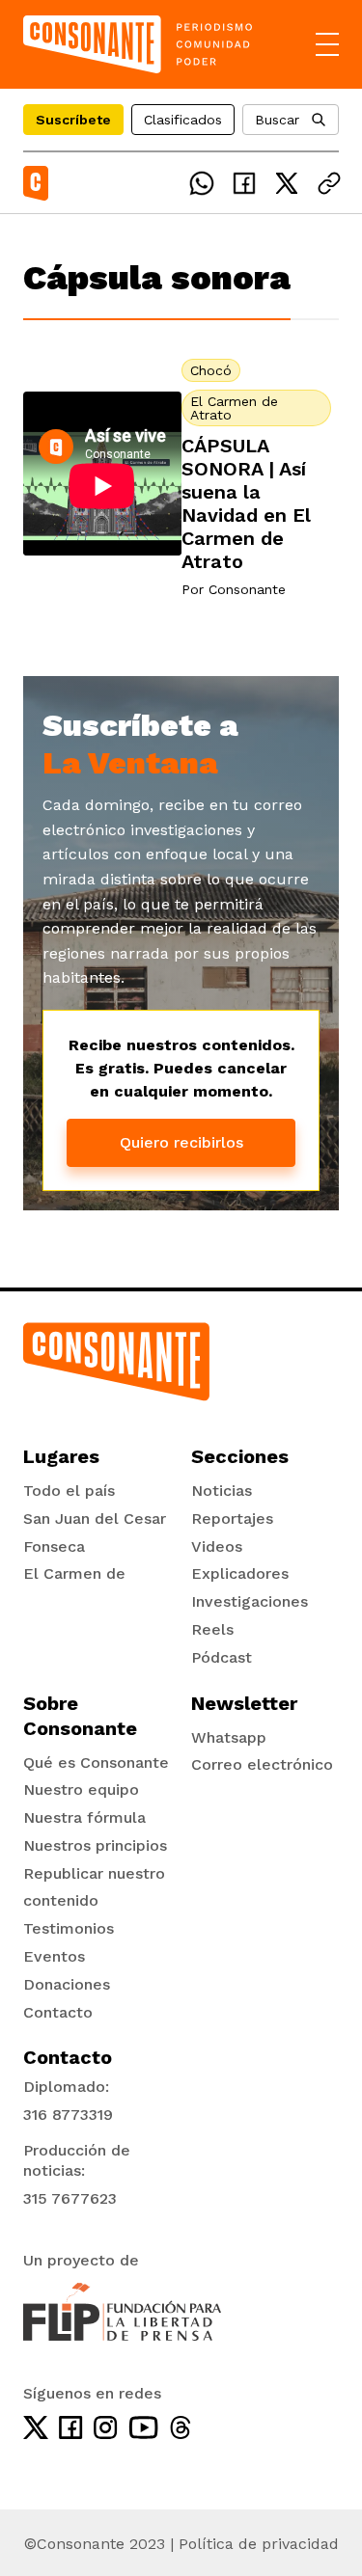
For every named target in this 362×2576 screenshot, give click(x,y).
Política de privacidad (259, 2544)
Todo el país (69, 1491)
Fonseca (54, 1546)
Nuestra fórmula (84, 1817)
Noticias (222, 1491)
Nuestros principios (95, 1845)
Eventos (54, 1956)
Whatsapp (229, 1737)
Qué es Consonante (96, 1763)
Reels (212, 1629)
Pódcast (222, 1657)
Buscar (277, 120)
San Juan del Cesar (95, 1518)
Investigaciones (250, 1601)
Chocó (211, 370)
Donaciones (67, 1984)
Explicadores (240, 1573)
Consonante (247, 589)
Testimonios (69, 1928)
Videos (217, 1546)
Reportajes (232, 1518)
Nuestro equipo (81, 1790)
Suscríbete (73, 120)
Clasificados (183, 120)
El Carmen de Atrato (234, 408)
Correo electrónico (262, 1764)
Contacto (58, 2012)
